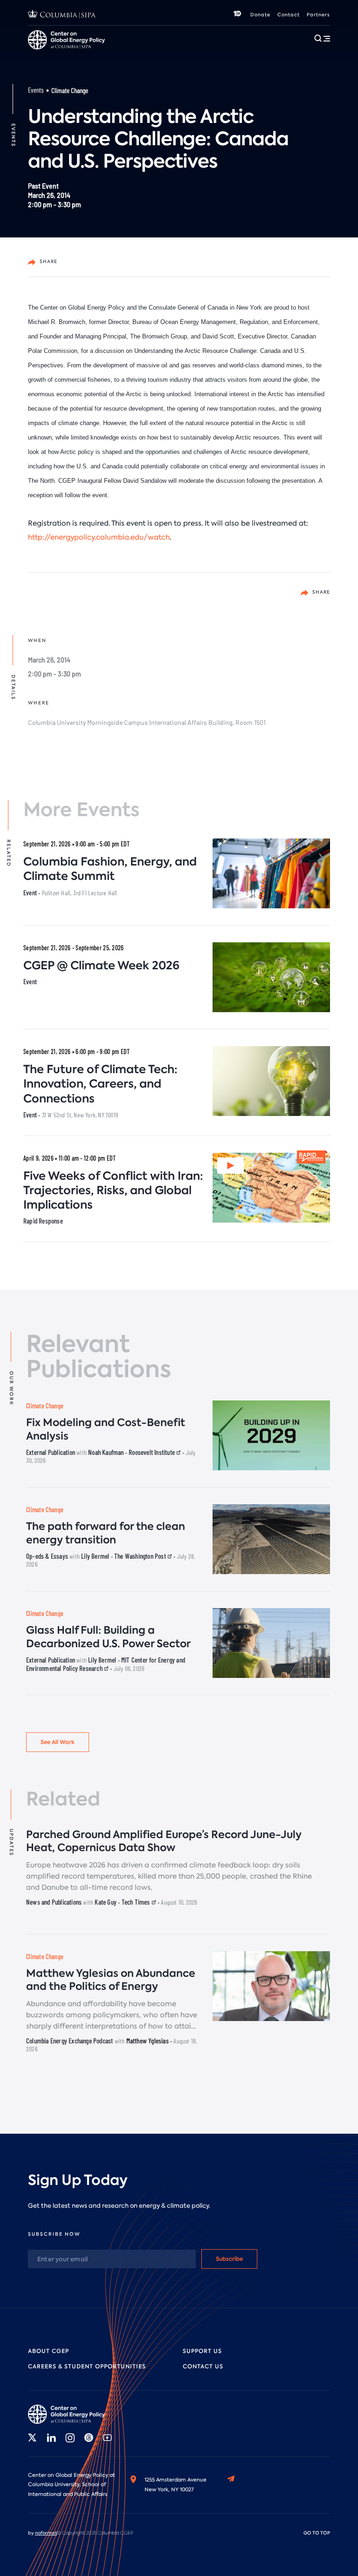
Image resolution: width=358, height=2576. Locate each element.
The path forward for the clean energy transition (106, 1533)
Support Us (202, 2351)
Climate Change (70, 90)
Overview (42, 55)
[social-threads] (89, 2438)
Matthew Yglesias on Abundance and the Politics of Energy (111, 1980)
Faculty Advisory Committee (247, 54)
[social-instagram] (70, 2438)
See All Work (58, 1742)
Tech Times (137, 1902)
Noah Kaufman (106, 1452)
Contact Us (203, 2366)
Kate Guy (106, 1902)
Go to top (317, 2533)
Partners (318, 15)
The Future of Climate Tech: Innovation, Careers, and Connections (100, 1084)
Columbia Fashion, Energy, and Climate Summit (110, 869)
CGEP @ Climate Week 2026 (101, 965)
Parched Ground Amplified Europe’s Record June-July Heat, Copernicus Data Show (164, 1841)
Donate (260, 15)
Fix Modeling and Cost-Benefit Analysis (106, 1429)
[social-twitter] (33, 2438)
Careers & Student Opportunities (155, 54)
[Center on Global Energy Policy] (70, 2414)
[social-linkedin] (51, 2438)
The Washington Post (141, 1556)
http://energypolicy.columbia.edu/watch (99, 537)
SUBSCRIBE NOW (54, 2234)
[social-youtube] (107, 2438)
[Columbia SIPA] (62, 15)
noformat (46, 2533)
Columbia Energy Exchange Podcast (69, 2041)
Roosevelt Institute (152, 1452)
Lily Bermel (95, 1556)
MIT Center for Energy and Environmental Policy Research (106, 1664)
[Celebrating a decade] (237, 15)
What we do (79, 54)
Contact (289, 15)
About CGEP (48, 2351)
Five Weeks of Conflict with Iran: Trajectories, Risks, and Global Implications (113, 1190)
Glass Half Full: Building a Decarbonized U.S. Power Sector (108, 1637)
